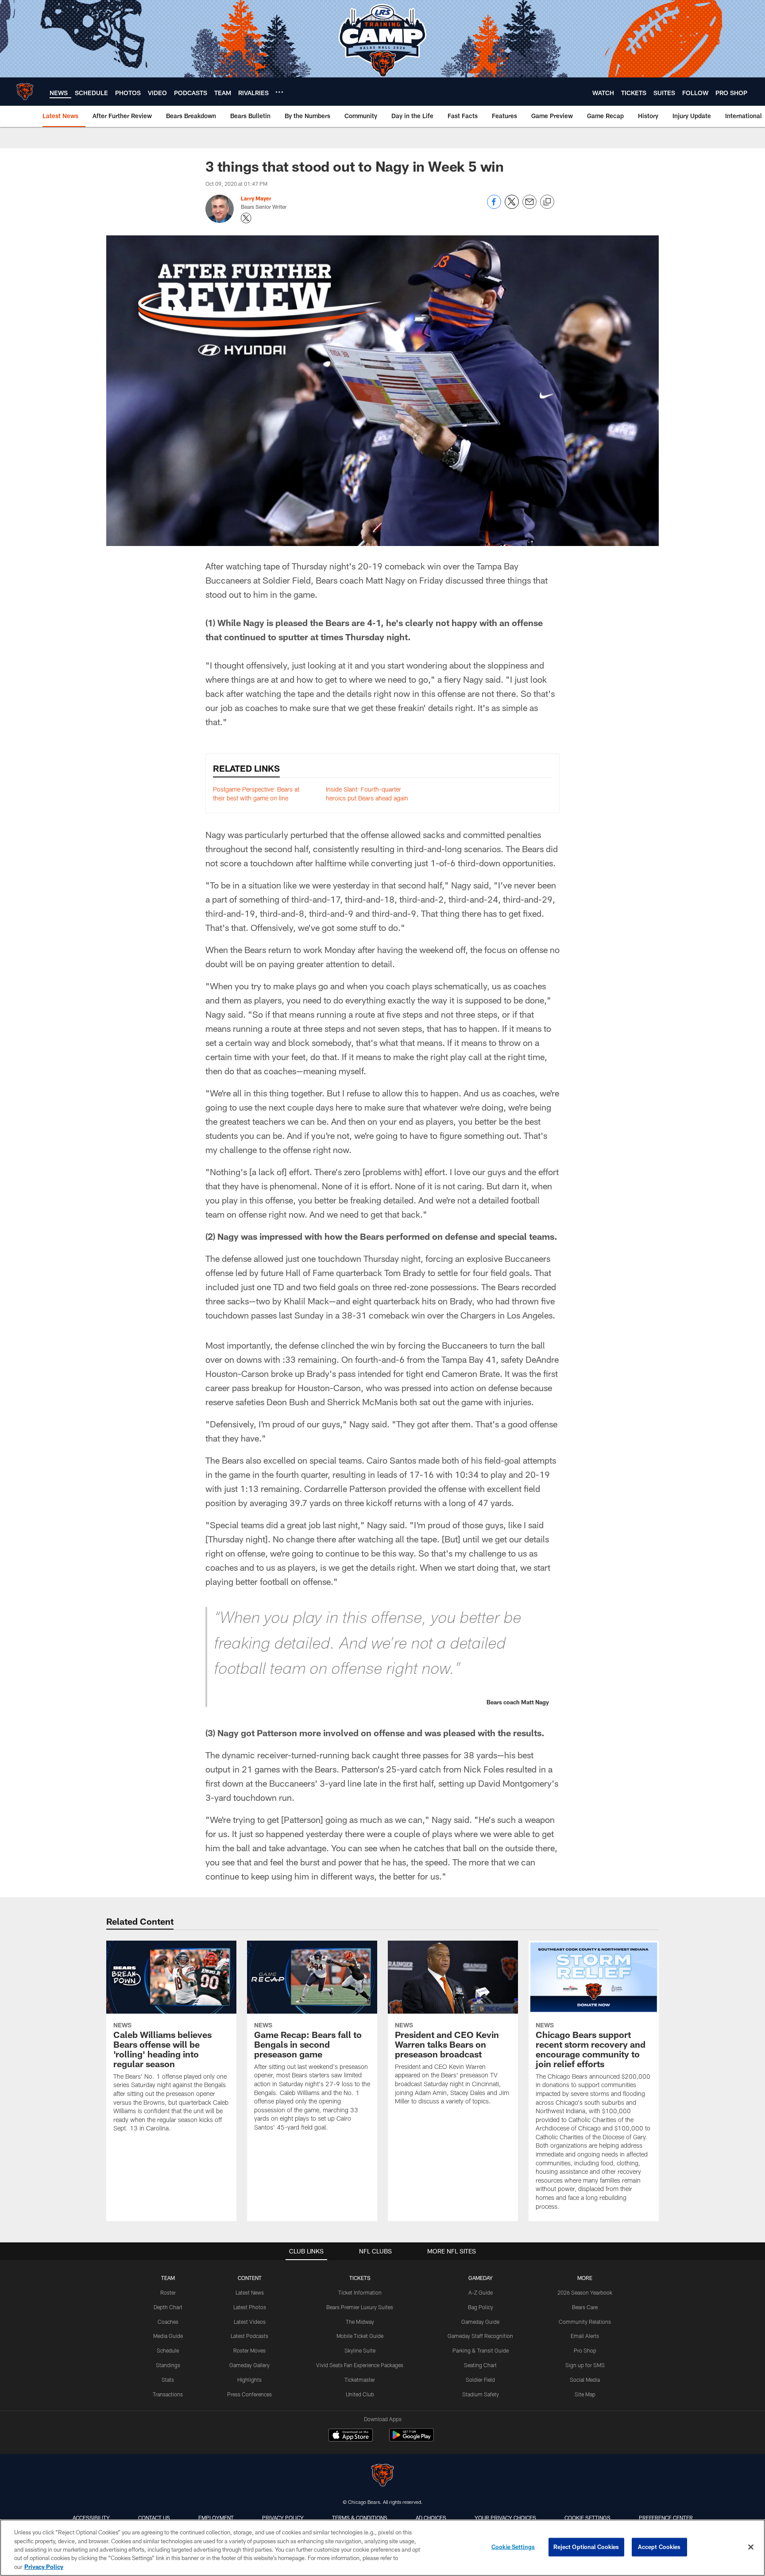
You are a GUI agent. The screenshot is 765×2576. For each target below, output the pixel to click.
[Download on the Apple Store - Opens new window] (351, 2436)
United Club (360, 2394)
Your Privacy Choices (505, 2518)
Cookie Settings (587, 2518)
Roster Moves (249, 2350)
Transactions (168, 2394)
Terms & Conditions (360, 2518)
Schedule (168, 2350)
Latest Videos (250, 2322)
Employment (216, 2518)
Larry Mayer (256, 198)
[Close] (751, 2547)
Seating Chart (480, 2365)
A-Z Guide (481, 2292)
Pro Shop (585, 2350)
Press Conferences (249, 2394)
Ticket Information (360, 2292)
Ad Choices (431, 2518)
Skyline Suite (360, 2350)
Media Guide (168, 2336)
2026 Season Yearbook (585, 2292)
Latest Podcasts (249, 2336)
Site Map (585, 2394)
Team (168, 2278)
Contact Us (154, 2518)
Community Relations (585, 2322)
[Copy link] (547, 202)
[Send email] (529, 206)
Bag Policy (481, 2307)
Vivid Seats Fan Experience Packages (360, 2365)
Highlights (249, 2380)
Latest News (250, 2292)
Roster (168, 2292)
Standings (168, 2365)
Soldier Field (480, 2380)
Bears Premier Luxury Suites (360, 2307)
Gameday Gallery (249, 2365)
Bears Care (585, 2307)
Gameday (481, 2278)
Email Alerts (585, 2336)
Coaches (168, 2322)
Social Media (585, 2380)
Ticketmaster (360, 2380)
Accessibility (91, 2518)
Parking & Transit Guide (481, 2350)
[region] (382, 2548)
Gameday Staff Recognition (480, 2336)
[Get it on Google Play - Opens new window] (411, 2440)
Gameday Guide (480, 2322)
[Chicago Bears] (382, 2476)
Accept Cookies (659, 2547)
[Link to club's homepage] (25, 92)
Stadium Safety (481, 2394)
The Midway (360, 2322)
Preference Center (666, 2518)
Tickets (360, 2278)
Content (250, 2278)
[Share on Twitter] (512, 206)
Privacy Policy (283, 2518)
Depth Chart (168, 2307)
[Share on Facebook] (494, 206)
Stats (168, 2380)
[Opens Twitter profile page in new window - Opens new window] (246, 218)
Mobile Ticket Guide (360, 2336)
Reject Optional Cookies (586, 2547)
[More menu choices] (279, 92)
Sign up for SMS (585, 2365)
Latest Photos (250, 2307)
